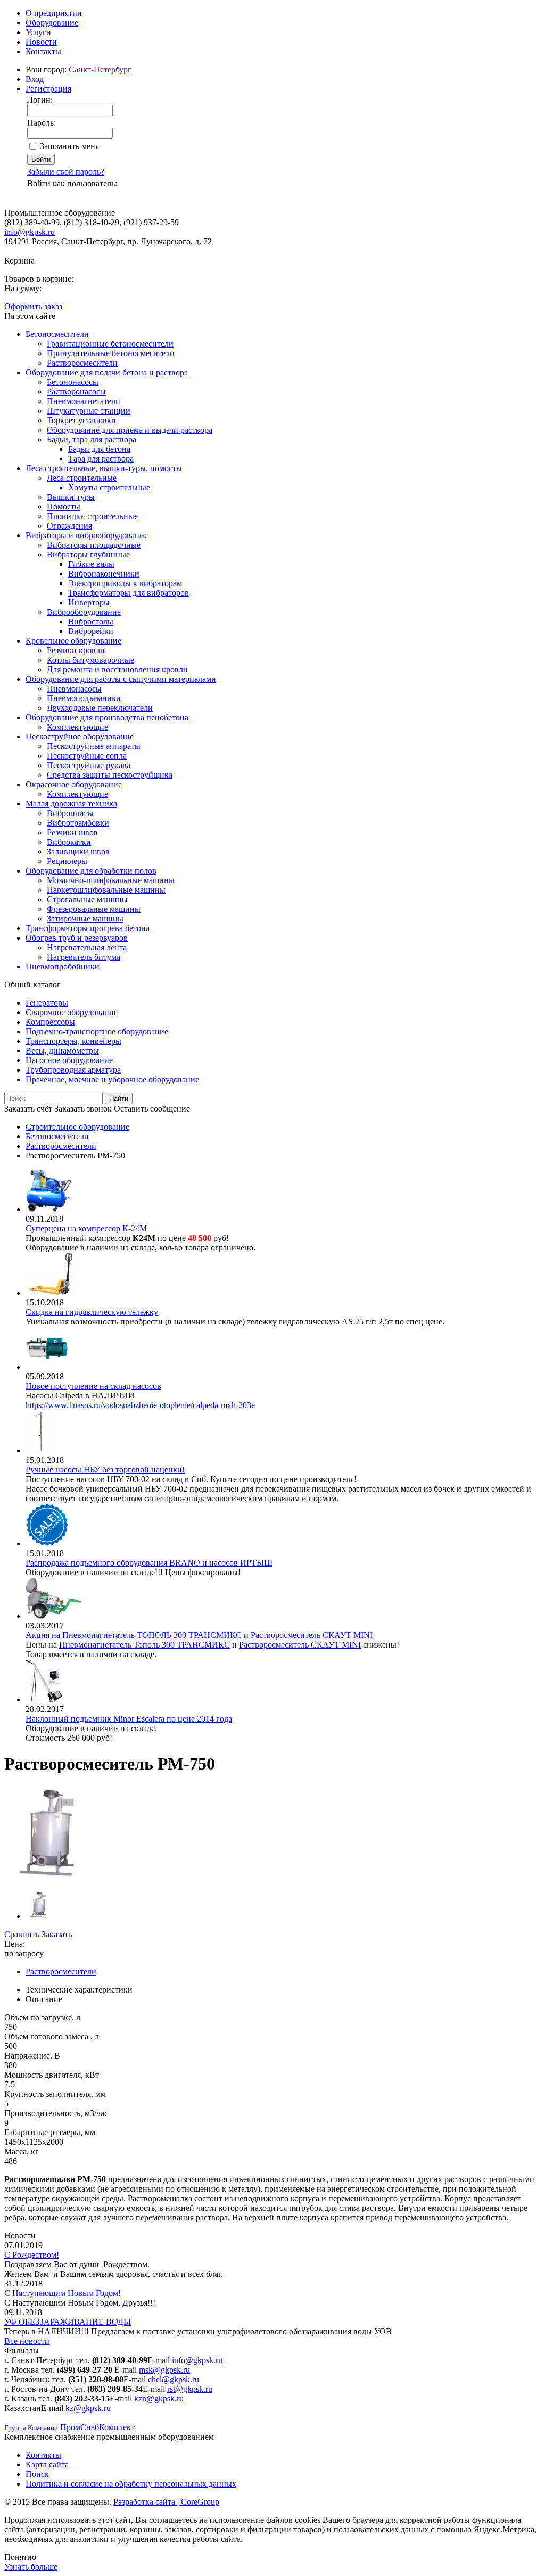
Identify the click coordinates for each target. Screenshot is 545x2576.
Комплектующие (77, 727)
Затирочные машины (85, 919)
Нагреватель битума (84, 957)
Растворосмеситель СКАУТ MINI (300, 1645)
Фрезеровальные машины (94, 909)
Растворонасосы (76, 392)
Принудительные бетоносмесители (111, 353)
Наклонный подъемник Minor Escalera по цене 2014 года (129, 1719)
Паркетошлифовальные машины (106, 890)
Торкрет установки (81, 420)
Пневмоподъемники (84, 698)
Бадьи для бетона (99, 449)
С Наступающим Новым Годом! (63, 2293)
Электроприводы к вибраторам (125, 583)
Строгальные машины (87, 899)
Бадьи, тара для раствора (92, 439)
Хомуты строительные (109, 487)
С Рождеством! (32, 2255)
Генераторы (47, 1003)
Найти (119, 1098)
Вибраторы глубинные (88, 554)
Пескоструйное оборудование (80, 736)
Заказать (57, 1934)
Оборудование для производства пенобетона (107, 717)
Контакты (43, 51)
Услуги (38, 32)
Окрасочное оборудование (74, 784)
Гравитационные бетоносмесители (110, 344)
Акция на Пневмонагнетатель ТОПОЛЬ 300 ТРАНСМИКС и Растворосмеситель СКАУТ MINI (199, 1635)
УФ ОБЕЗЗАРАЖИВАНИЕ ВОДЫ (68, 2322)
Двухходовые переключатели (100, 708)
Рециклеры (67, 861)
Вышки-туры (71, 497)
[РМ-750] (52, 1877)
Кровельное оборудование (73, 641)
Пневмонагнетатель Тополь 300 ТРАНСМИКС (144, 1645)
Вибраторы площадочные (94, 545)
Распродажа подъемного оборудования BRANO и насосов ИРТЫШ (149, 1563)
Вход (35, 79)
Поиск (37, 2474)
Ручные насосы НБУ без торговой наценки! (105, 1470)
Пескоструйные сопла (87, 756)
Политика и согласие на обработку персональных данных (131, 2484)
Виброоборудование (84, 612)
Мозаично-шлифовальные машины (111, 880)
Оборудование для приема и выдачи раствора (130, 430)
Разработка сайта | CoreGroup (166, 2502)
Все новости (27, 2341)
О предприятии (54, 13)
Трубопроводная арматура (73, 1070)
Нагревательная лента (87, 947)
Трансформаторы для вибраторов (129, 593)
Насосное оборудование (69, 1060)
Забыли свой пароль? (66, 172)
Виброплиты (70, 813)
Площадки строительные (92, 516)
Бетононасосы (73, 382)
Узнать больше (31, 2567)
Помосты (64, 507)
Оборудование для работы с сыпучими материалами (121, 679)
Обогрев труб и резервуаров (77, 938)
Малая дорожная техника (71, 804)
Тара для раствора (101, 459)
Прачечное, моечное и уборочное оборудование (112, 1079)
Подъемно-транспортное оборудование (97, 1031)
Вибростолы (91, 622)
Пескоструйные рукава (89, 765)
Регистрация (48, 89)
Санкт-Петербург (100, 69)
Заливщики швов (78, 851)
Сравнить (22, 1934)
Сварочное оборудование (72, 1012)
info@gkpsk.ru (30, 232)
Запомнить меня (69, 146)
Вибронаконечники (104, 574)
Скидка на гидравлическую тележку (92, 1312)
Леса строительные (82, 478)
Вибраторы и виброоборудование (87, 535)
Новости (41, 42)
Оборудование (52, 23)
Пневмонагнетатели (84, 401)
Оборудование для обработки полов (91, 871)
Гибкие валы (91, 564)
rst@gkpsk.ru (190, 2389)
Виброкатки (69, 842)
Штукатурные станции (89, 411)
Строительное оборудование (77, 1127)
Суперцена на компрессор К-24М (86, 1228)
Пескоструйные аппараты (94, 746)
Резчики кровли (76, 650)
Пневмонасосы (74, 689)
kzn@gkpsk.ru (159, 2398)
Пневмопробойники (63, 966)
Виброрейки (91, 631)
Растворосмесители (82, 363)
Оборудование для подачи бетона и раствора (107, 372)
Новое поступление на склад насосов (93, 1386)
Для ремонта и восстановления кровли (117, 669)
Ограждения (69, 526)
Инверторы (89, 602)
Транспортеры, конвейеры (73, 1041)
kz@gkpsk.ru (88, 2408)
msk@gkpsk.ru (164, 2370)
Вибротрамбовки (78, 823)
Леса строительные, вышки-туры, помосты (104, 468)
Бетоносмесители (57, 334)
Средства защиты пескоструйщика (110, 775)
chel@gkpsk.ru (174, 2379)
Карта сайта (47, 2464)
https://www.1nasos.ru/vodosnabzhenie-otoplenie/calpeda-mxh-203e (140, 1405)
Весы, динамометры (62, 1051)
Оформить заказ (33, 306)
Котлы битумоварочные (90, 660)
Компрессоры (50, 1022)
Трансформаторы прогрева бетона (88, 928)
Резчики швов (72, 832)
